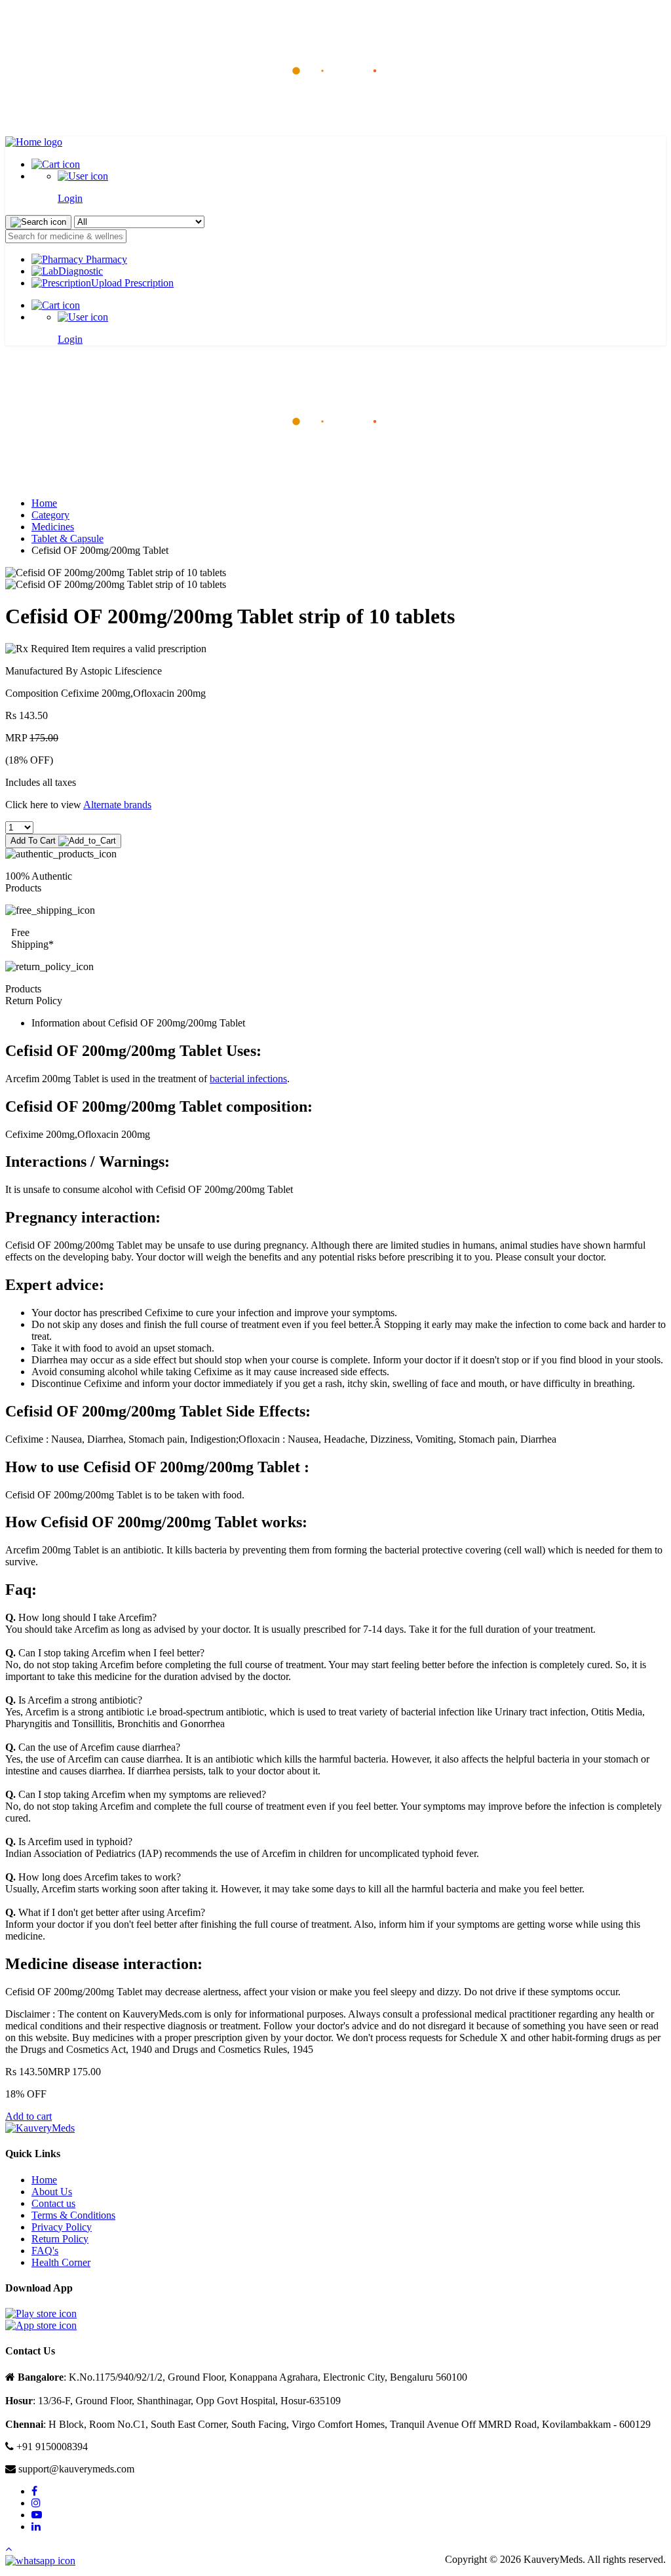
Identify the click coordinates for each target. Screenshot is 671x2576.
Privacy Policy (62, 2227)
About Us (52, 2192)
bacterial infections (248, 1079)
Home (44, 503)
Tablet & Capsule (67, 538)
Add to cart (29, 2116)
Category (50, 515)
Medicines (53, 527)
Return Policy (60, 2239)
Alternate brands (117, 805)
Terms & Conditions (73, 2215)
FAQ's (45, 2251)
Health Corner (61, 2262)
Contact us (53, 2203)
